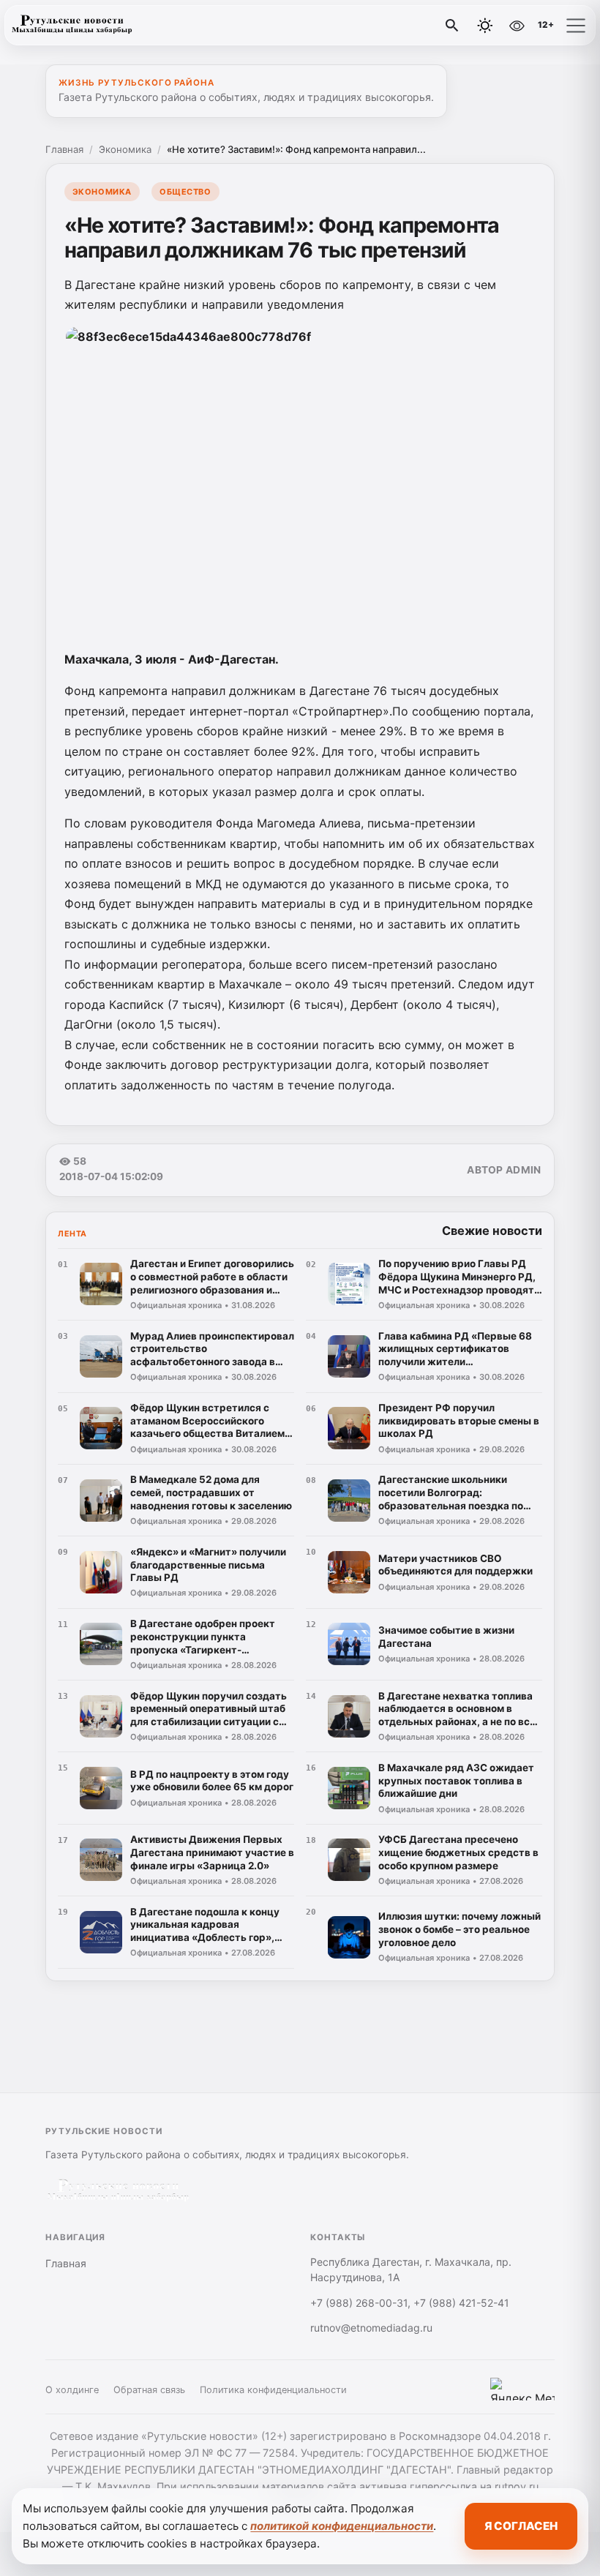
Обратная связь (149, 2390)
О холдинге (72, 2390)
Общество (185, 192)
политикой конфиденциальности (342, 2526)
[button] (576, 26)
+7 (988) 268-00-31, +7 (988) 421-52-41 (410, 2303)
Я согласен (521, 2526)
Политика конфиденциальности (273, 2390)
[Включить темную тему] (485, 26)
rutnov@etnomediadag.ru (371, 2328)
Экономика (125, 149)
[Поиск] (452, 26)
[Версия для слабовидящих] (517, 26)
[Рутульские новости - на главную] (72, 26)
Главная (64, 149)
